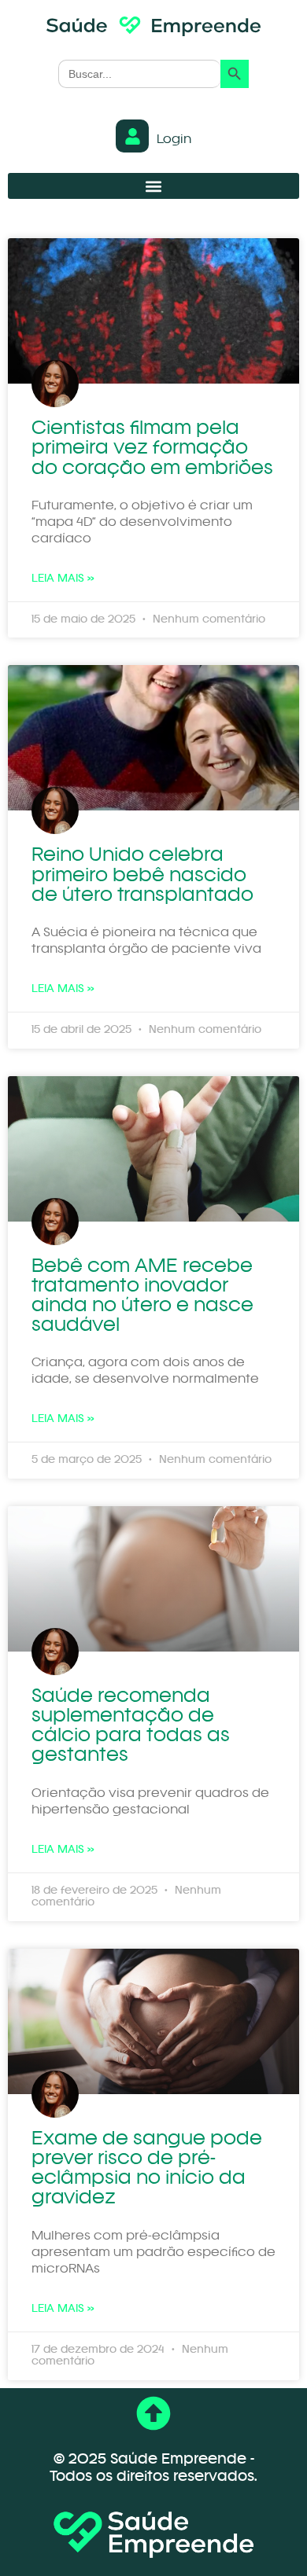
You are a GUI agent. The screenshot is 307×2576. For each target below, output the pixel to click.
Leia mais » (63, 579)
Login (174, 140)
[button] (153, 186)
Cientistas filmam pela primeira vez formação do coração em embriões (152, 448)
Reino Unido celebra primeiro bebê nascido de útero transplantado (142, 875)
